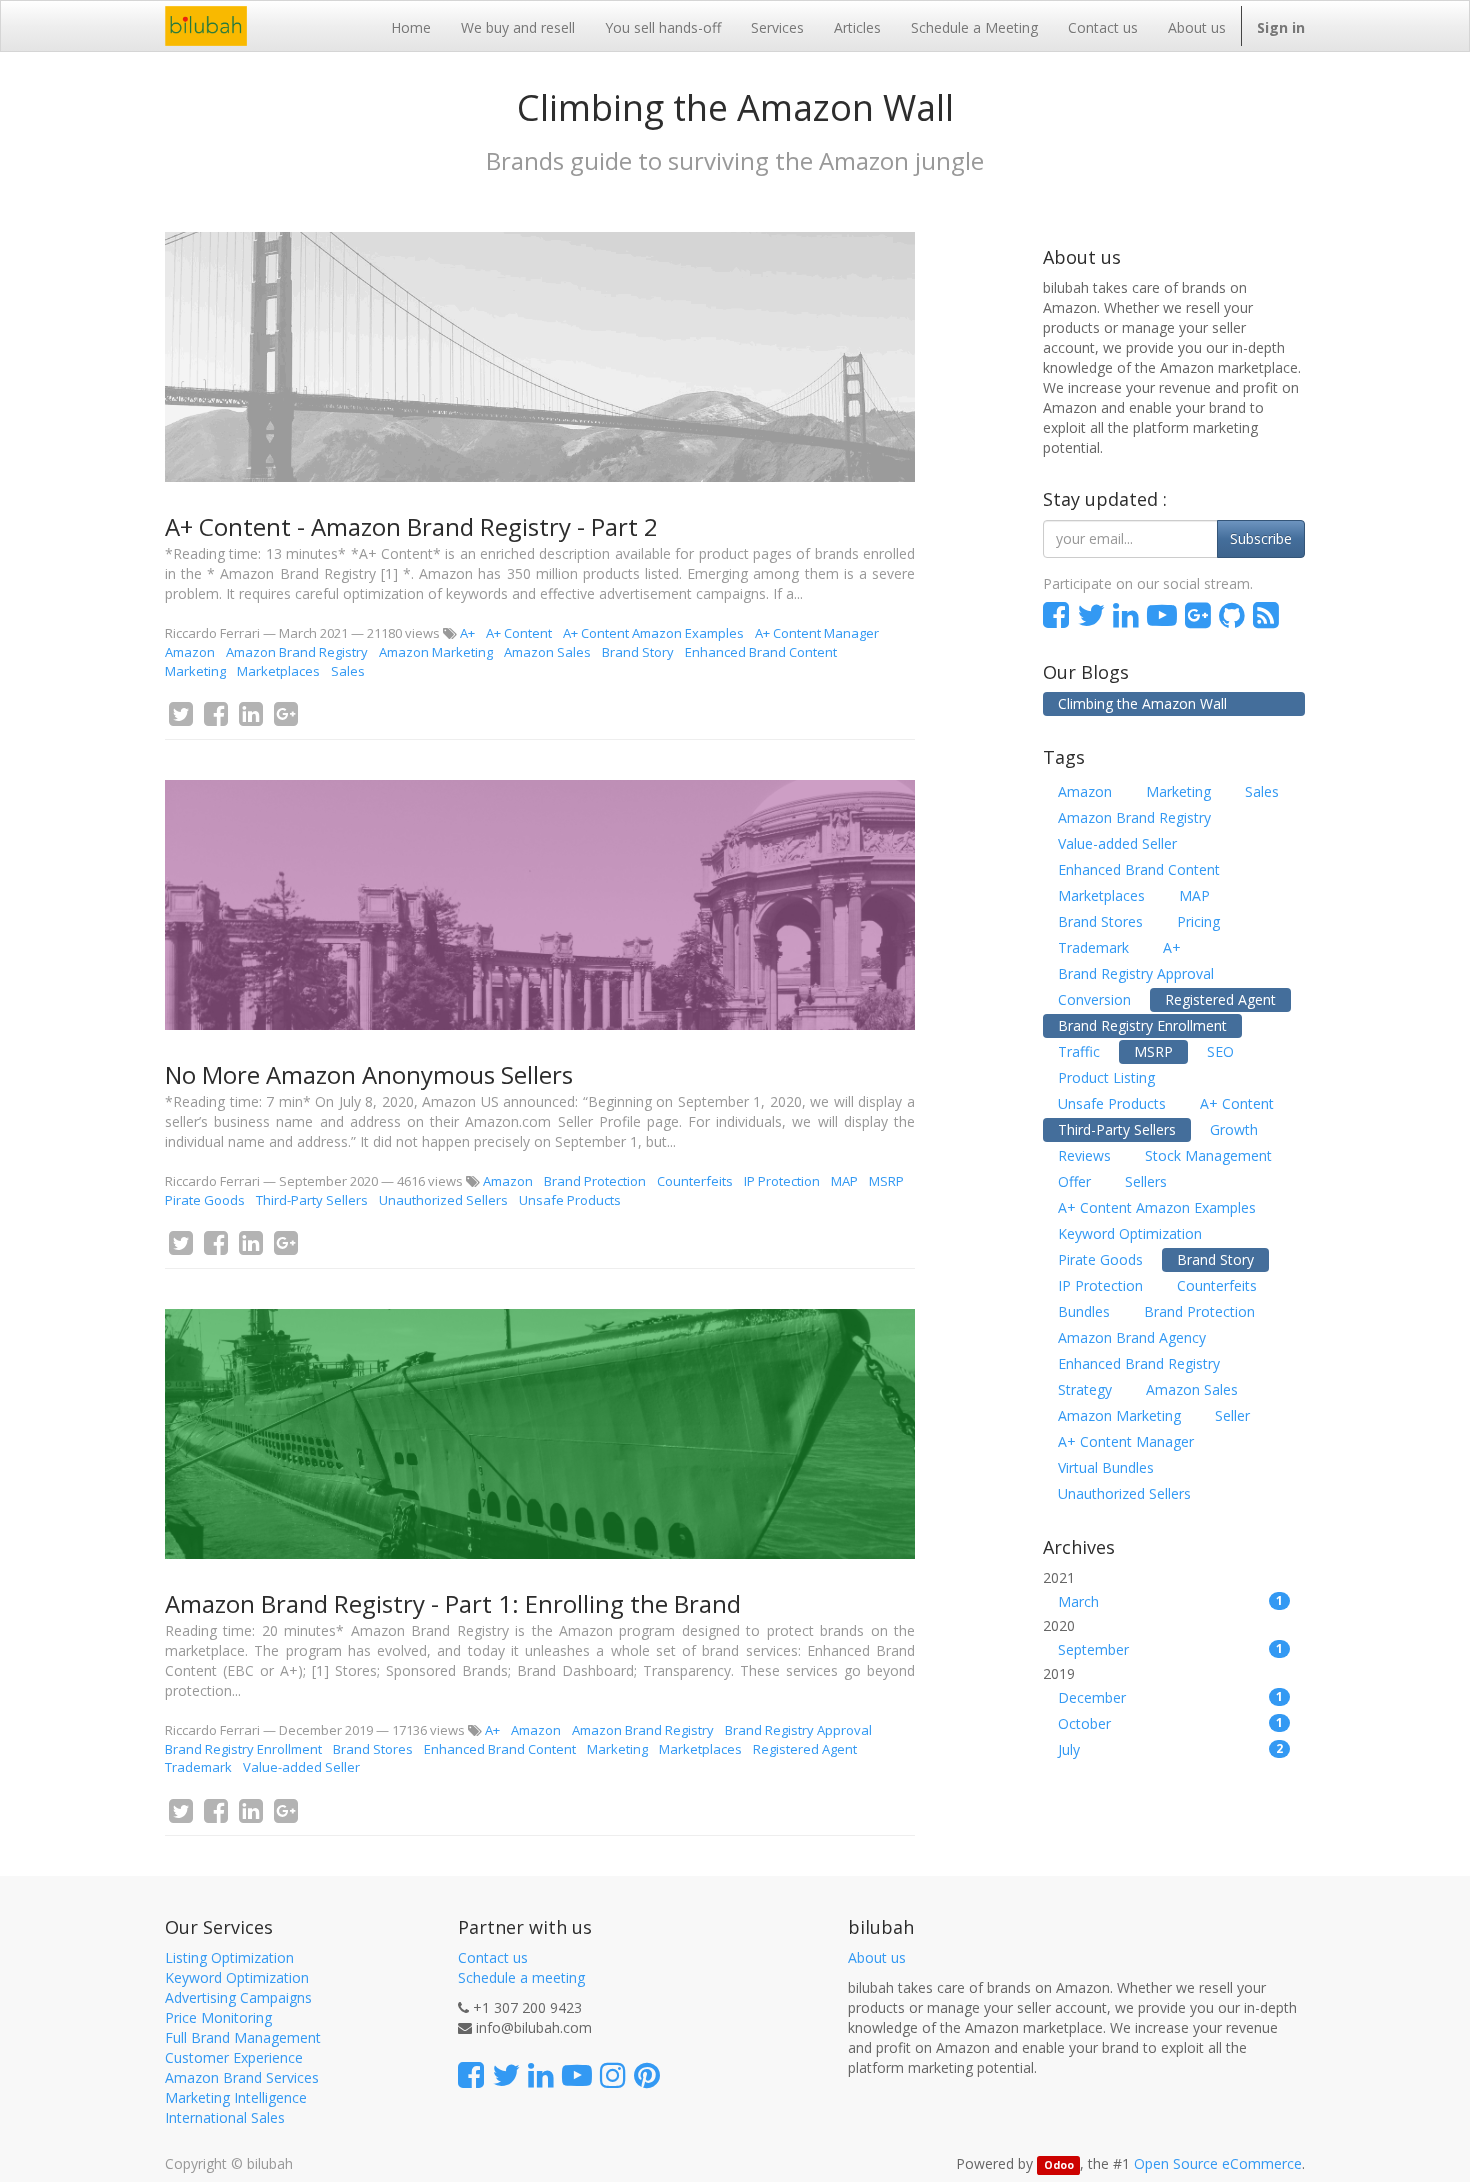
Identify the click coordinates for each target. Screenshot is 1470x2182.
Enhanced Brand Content (761, 652)
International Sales (225, 2117)
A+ (467, 633)
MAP (844, 1181)
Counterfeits (695, 1181)
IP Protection (782, 1181)
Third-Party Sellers (312, 1200)
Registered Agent (805, 1749)
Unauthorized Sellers (443, 1200)
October (1171, 1723)
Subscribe (1261, 538)
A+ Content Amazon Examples (653, 633)
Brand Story (638, 652)
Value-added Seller (301, 1767)
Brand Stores (373, 1749)
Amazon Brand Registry (297, 652)
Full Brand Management (243, 2037)
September (1171, 1649)
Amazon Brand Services (242, 2077)
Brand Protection (595, 1181)
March (1171, 1601)
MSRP (886, 1181)
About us (877, 1957)
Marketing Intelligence (236, 2097)
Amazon (190, 652)
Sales (348, 671)
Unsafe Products (570, 1200)
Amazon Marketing (436, 652)
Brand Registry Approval (798, 1730)
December (1171, 1697)
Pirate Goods (205, 1200)
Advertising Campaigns (238, 1997)
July (1171, 1749)
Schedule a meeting (521, 1977)
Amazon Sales (547, 652)
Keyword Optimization (237, 1977)
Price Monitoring (218, 2017)
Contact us (493, 1957)
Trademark (198, 1767)
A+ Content (519, 633)
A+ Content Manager (817, 633)
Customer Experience (234, 2057)
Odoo (1059, 2165)
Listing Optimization (229, 1957)
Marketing (195, 671)
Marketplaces (278, 671)
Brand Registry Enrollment (243, 1749)
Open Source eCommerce (1218, 2163)
